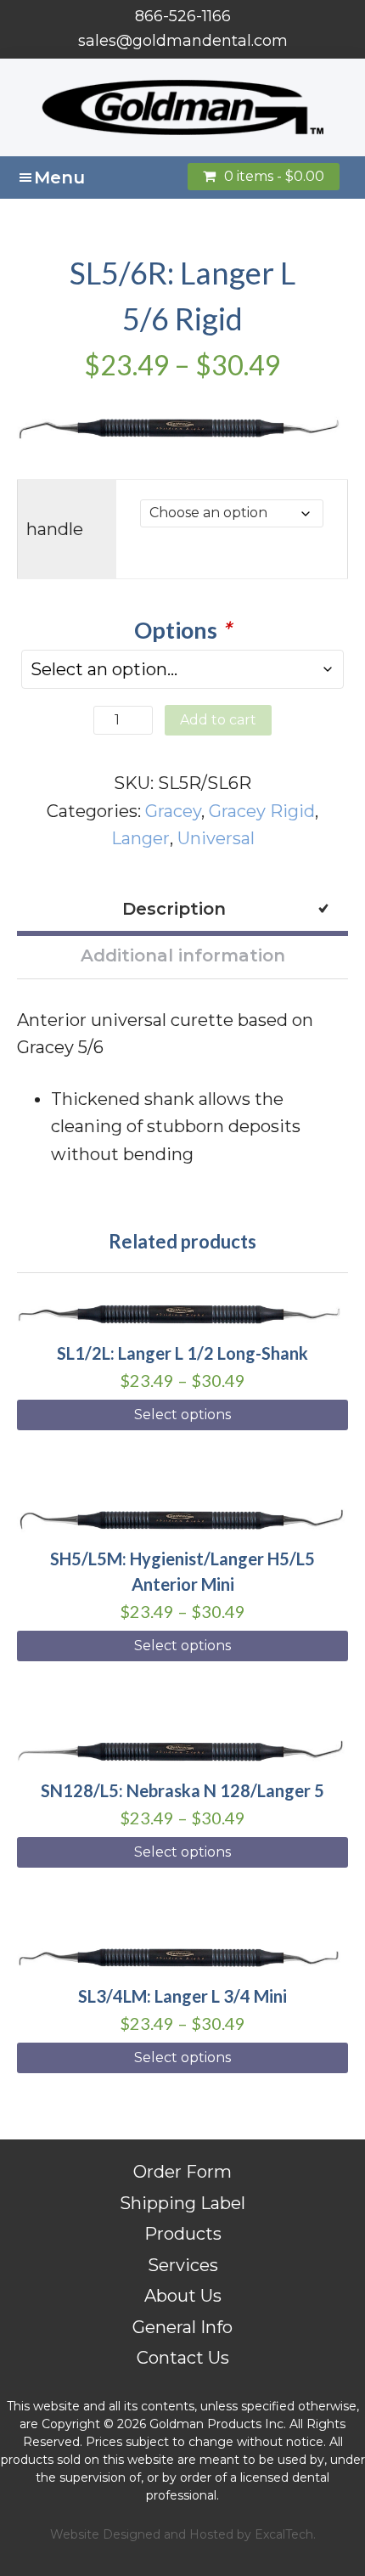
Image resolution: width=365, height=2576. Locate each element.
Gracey (173, 811)
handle (55, 529)
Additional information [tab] (183, 955)
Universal (216, 838)
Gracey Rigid (262, 811)
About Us (183, 2296)
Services (183, 2265)
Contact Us (183, 2358)
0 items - (274, 176)
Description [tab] (174, 909)
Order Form (182, 2172)
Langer (140, 838)
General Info (182, 2327)
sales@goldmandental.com (183, 41)
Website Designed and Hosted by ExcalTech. (183, 2534)
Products (183, 2234)
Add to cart (218, 720)
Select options (182, 1415)
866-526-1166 (183, 16)
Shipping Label (182, 2203)
